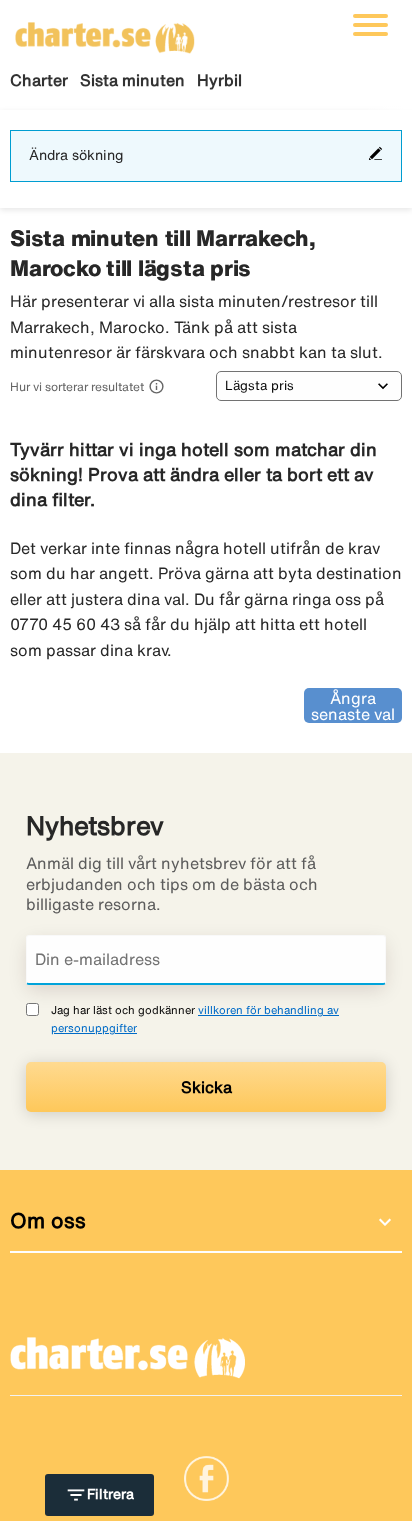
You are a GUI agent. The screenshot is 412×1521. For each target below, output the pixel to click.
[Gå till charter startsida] (105, 31)
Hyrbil (219, 80)
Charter (39, 80)
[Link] (206, 1476)
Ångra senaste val (353, 706)
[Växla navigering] (370, 25)
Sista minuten (132, 80)
